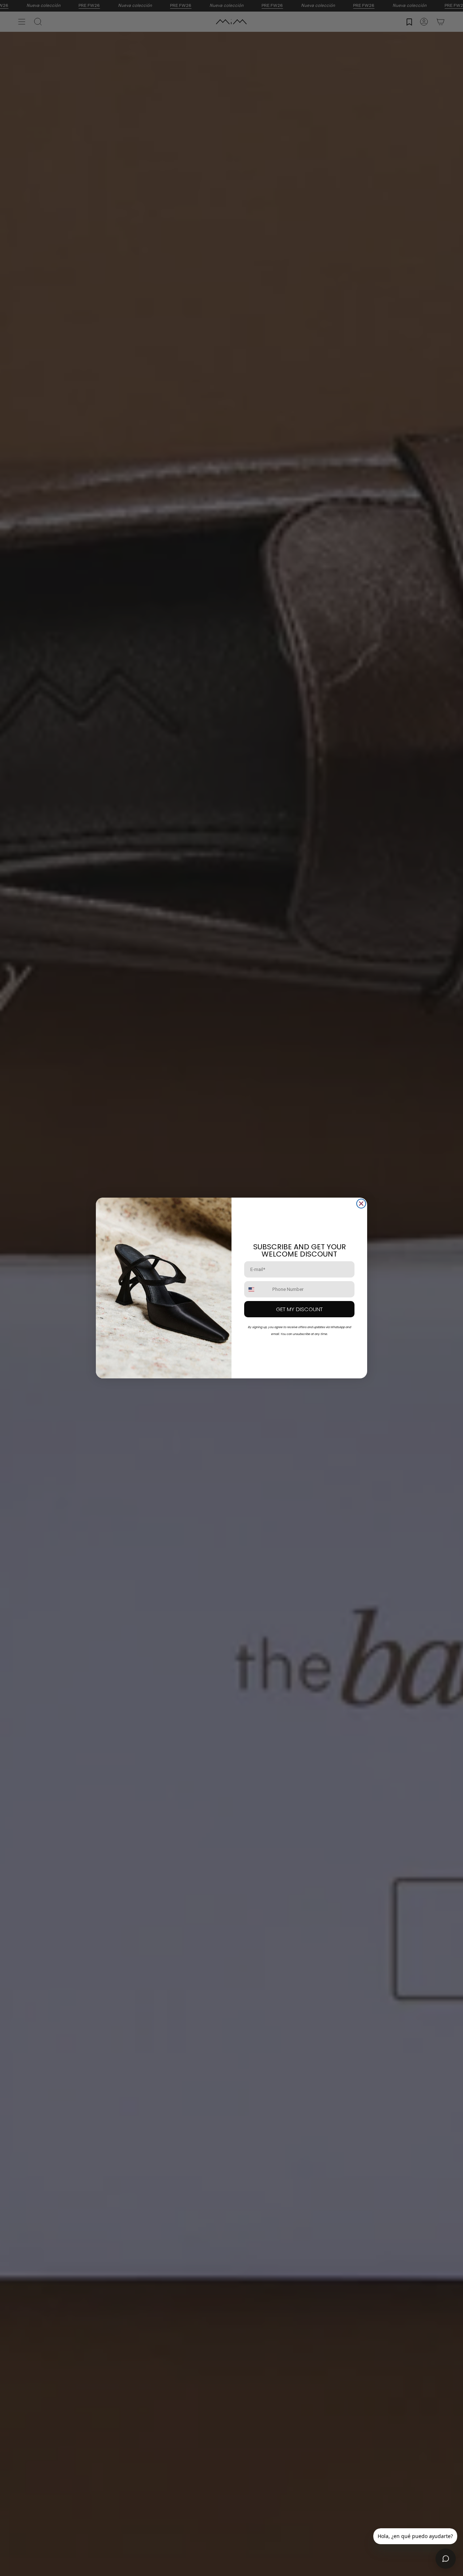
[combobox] (257, 1289)
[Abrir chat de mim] (446, 2559)
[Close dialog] (361, 1204)
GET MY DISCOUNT (299, 1309)
